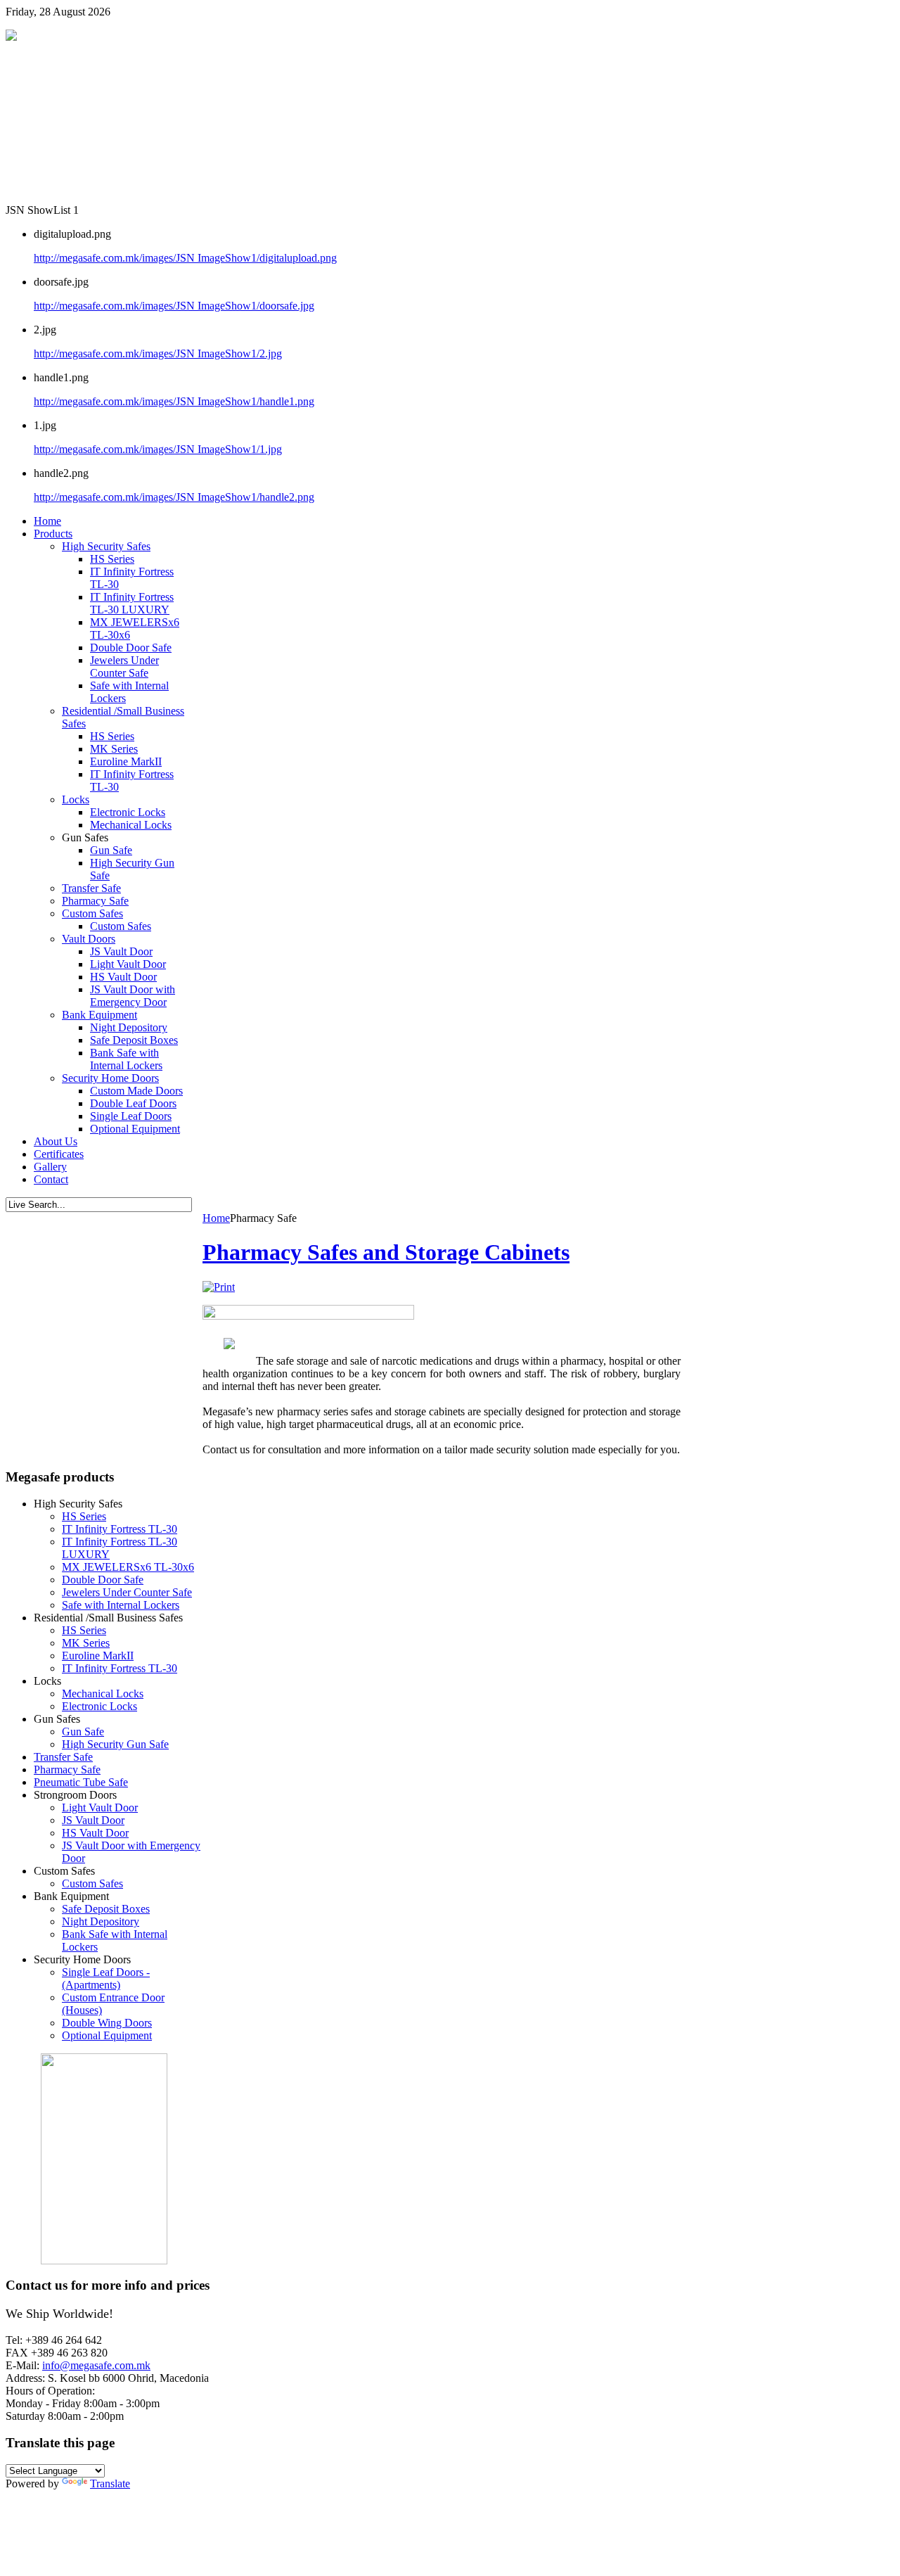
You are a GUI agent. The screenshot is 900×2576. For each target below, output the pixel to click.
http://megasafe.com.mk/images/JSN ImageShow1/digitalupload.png (185, 258)
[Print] (219, 1287)
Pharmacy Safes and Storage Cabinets (386, 1252)
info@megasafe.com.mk (96, 2365)
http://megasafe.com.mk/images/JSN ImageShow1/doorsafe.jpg (174, 306)
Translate (110, 2483)
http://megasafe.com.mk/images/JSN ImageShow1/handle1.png (174, 401)
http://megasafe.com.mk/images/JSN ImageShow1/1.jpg (158, 449)
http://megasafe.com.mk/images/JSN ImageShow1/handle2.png (174, 497)
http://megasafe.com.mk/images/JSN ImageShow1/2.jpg (158, 353)
